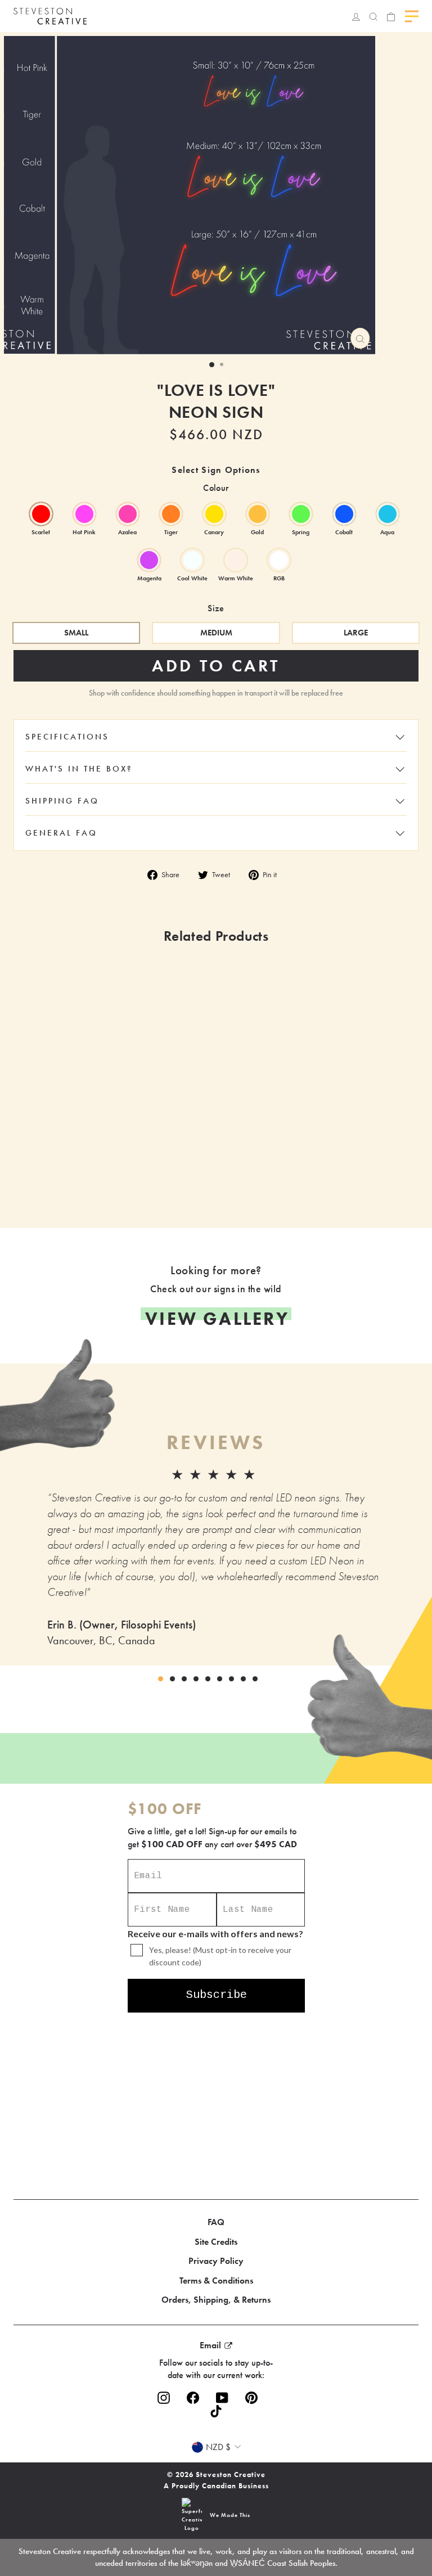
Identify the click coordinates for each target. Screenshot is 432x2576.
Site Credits (216, 2242)
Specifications (67, 737)
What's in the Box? (79, 769)
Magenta (149, 560)
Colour (216, 488)
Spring (301, 514)
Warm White (236, 560)
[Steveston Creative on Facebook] (193, 2397)
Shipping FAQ (62, 801)
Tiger (171, 514)
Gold (258, 514)
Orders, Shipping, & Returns (216, 2300)
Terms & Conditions (216, 2280)
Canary (214, 514)
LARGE (356, 633)
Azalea (128, 514)
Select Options (173, 1176)
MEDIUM (216, 633)
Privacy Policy (216, 2261)
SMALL (76, 633)
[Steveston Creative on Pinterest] (251, 2397)
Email (210, 2345)
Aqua (388, 514)
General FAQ (61, 833)
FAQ (216, 2222)
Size (216, 608)
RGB (279, 560)
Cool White (192, 560)
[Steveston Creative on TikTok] (216, 2411)
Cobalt (344, 514)
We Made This (230, 2515)
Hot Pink (84, 514)
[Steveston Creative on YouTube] (222, 2397)
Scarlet (41, 514)
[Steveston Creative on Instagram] (164, 2397)
